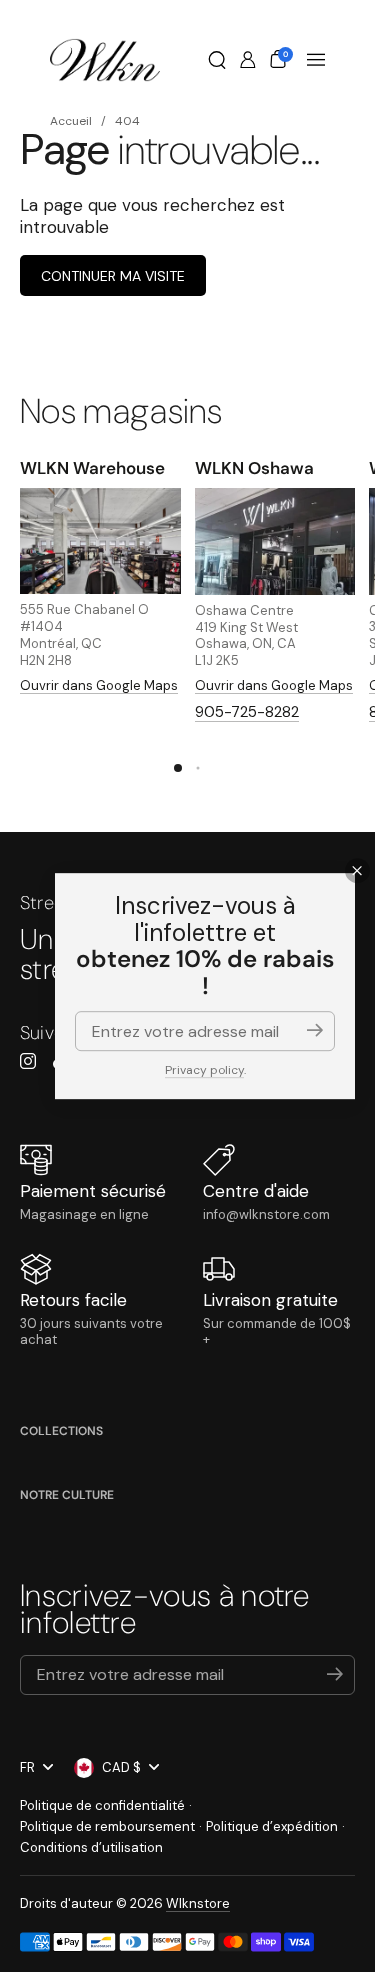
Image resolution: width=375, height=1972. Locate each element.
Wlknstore (198, 1903)
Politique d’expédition (272, 1826)
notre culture (67, 1495)
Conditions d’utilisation (91, 1847)
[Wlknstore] (105, 60)
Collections (61, 1431)
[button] (217, 60)
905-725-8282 (247, 712)
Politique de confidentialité (102, 1805)
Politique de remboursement (107, 1826)
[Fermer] (357, 870)
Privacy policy (204, 1070)
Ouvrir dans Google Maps (99, 685)
